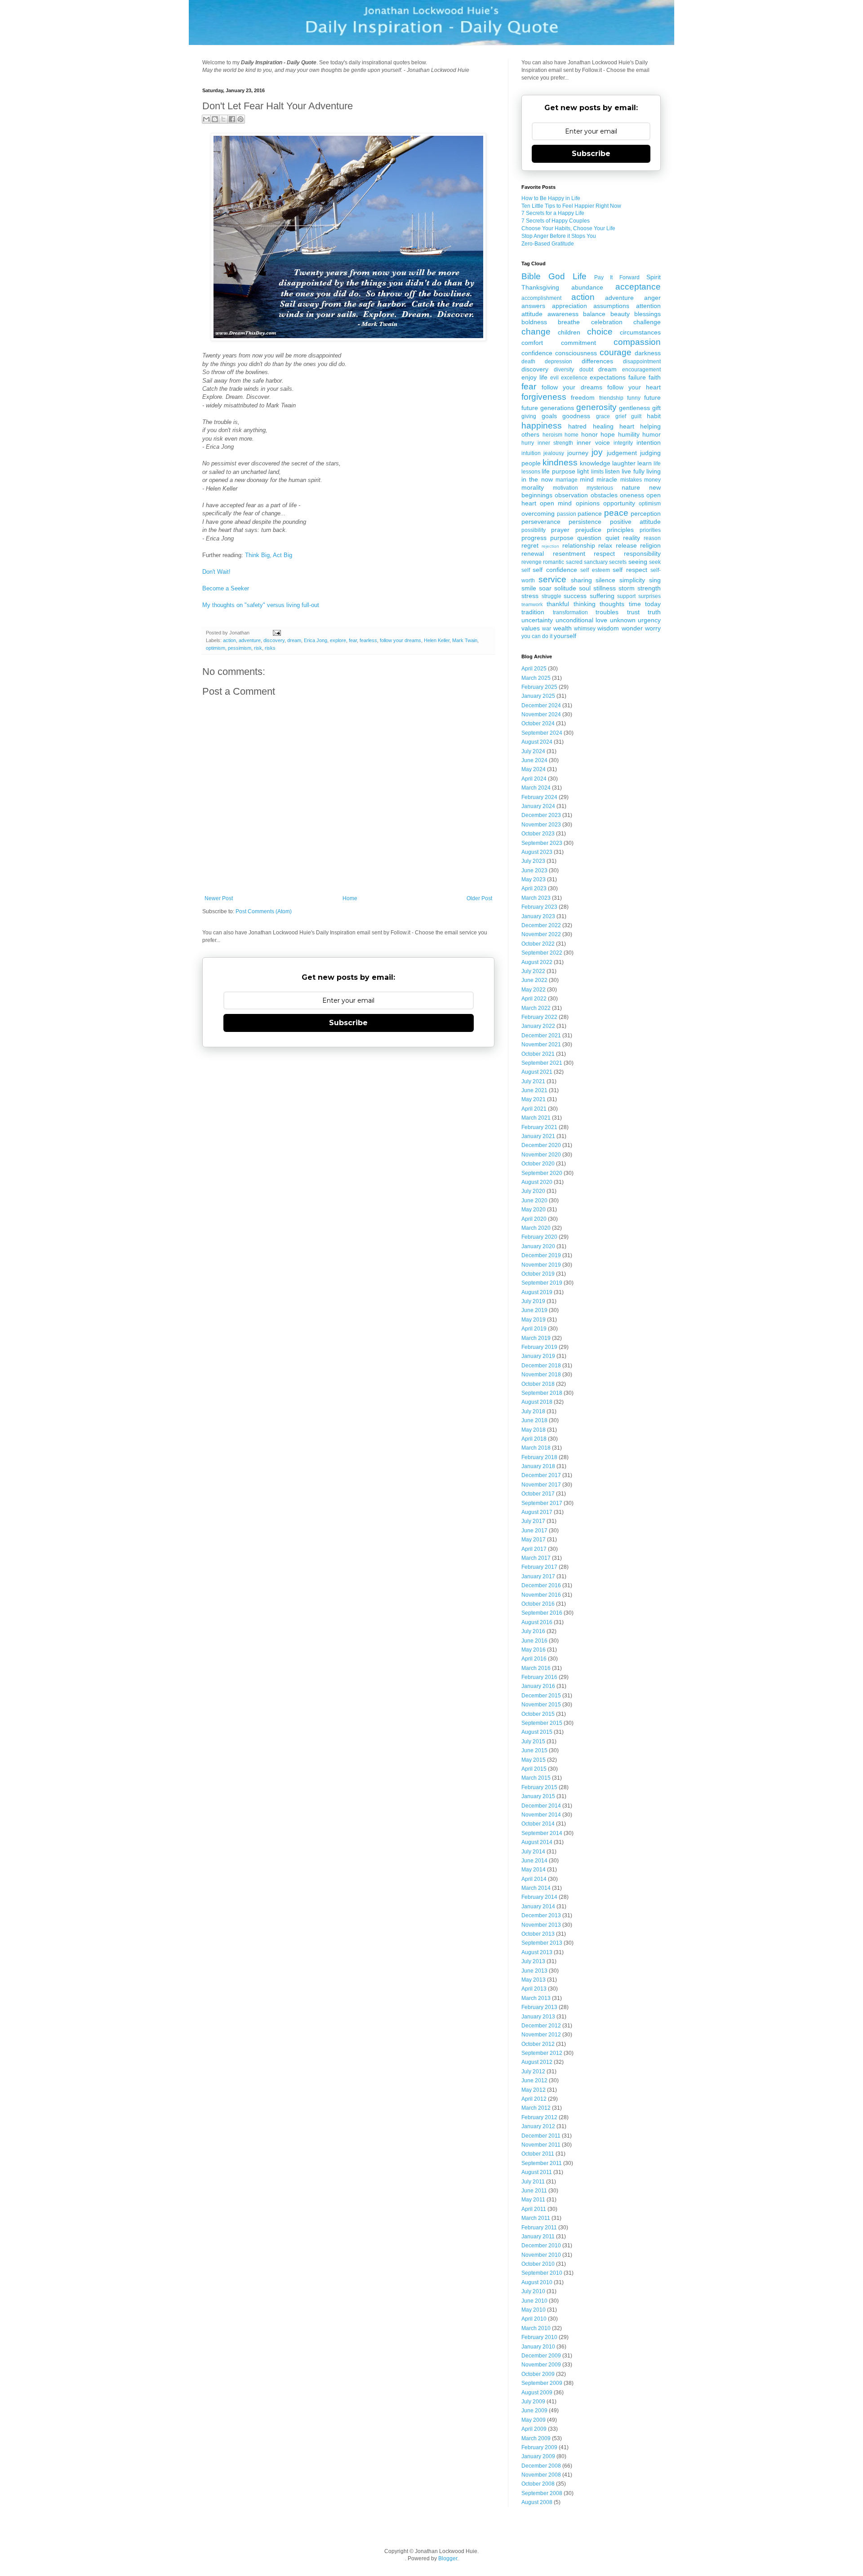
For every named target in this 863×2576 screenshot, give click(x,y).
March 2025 (536, 678)
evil (554, 378)
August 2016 (537, 1622)
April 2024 (534, 779)
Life (580, 276)
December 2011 (541, 2136)
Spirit (654, 277)
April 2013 (534, 1989)
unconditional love (582, 620)
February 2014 (539, 1897)
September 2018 (542, 1393)
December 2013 (541, 1915)
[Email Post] (275, 633)
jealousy (554, 453)
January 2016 (538, 1686)
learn (645, 463)
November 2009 (541, 2365)
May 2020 (534, 1210)
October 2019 (538, 1274)
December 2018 (541, 1366)
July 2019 (533, 1301)
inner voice (593, 442)
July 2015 (533, 1741)
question (589, 538)
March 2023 (536, 898)
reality (632, 538)
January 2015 (538, 1796)
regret (530, 545)
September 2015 (542, 1723)
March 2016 (536, 1668)
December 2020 (541, 1145)
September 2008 (542, 2493)
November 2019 (541, 1265)
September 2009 (542, 2383)
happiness (542, 426)
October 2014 (538, 1824)
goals (549, 416)
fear (353, 640)
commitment (578, 343)
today (653, 604)
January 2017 (538, 1576)
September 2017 (542, 1503)
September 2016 (542, 1613)
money (652, 480)
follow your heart (634, 387)
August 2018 (537, 1402)
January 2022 (538, 1026)
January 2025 (538, 696)
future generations (548, 408)
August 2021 (537, 1072)
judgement (622, 453)
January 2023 (538, 916)
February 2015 (539, 1787)
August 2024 (537, 742)
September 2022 (542, 953)
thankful (558, 604)
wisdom (608, 628)
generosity (596, 407)
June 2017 (534, 1531)
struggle (552, 596)
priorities (650, 530)
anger (652, 298)
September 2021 (542, 1063)
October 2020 (538, 1164)
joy (597, 452)
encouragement (641, 370)
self (526, 570)
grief (621, 416)
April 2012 (534, 2099)
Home (350, 898)
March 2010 (536, 2328)
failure (637, 377)
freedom (583, 397)
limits (597, 472)
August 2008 (537, 2502)
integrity (623, 443)
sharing (581, 580)
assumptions (611, 306)
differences (597, 361)
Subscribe (348, 1023)
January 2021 (538, 1136)
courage (616, 352)
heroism (552, 435)
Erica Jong (316, 640)
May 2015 (534, 1760)
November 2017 (541, 1485)
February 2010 (539, 2337)
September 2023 (542, 843)
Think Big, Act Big (269, 555)
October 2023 (538, 834)
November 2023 (541, 825)
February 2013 (539, 2007)
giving (529, 416)
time (635, 604)
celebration (607, 322)
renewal (533, 554)
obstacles (604, 495)
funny (634, 398)
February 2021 (539, 1127)
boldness (534, 322)
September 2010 (542, 2273)
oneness (632, 495)
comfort (532, 343)
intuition (531, 453)
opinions (588, 503)
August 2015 (537, 1732)
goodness (576, 416)
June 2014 (534, 1861)
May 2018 (534, 1430)
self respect (630, 570)
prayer (560, 530)
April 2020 (534, 1219)
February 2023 (539, 907)
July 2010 (533, 2291)
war (547, 629)
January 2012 (538, 2126)
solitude (565, 588)
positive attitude (635, 522)
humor (652, 434)
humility (629, 434)
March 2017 (536, 1558)
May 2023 (534, 880)
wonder (632, 628)
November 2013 (541, 1925)
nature (631, 487)
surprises (649, 596)
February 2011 (539, 2228)
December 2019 (541, 1255)
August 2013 (537, 1952)
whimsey (585, 629)
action (229, 640)
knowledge (595, 463)
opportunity (619, 503)
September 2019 (542, 1283)
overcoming (538, 513)
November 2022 (541, 934)
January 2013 (538, 2017)
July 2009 (533, 2402)
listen (612, 471)
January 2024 (538, 806)
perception (646, 513)
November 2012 (541, 2035)
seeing (638, 562)
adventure (250, 640)
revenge (532, 562)
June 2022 (534, 980)
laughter (624, 463)
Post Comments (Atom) (264, 911)
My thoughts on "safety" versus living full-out (261, 605)
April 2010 (534, 2319)
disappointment (642, 362)
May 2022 (534, 990)
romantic (554, 562)
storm (627, 588)
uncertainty (537, 620)
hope (608, 434)
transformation (570, 612)
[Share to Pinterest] (240, 119)
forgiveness (544, 397)
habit (654, 416)
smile (529, 588)
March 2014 (536, 1888)
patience (590, 513)
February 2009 (539, 2447)
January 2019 (538, 1356)
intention (649, 442)
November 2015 (541, 1705)
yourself (565, 636)
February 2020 (539, 1237)
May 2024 (534, 769)
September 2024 (542, 733)
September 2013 (542, 1943)
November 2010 (541, 2255)
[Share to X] (223, 119)
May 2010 (534, 2310)
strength (649, 588)
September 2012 (542, 2053)
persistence (585, 522)
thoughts (612, 604)
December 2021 (541, 1036)
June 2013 (534, 1971)
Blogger (448, 2558)
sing (655, 580)
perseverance (541, 522)
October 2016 (538, 1604)
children (569, 332)
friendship (611, 398)
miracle (607, 479)
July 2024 (533, 751)
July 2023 (533, 861)
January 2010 (538, 2347)
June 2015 (534, 1750)
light (583, 471)
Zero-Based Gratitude (548, 244)
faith (655, 377)
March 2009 (536, 2438)
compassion (637, 342)
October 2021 (538, 1054)
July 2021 (533, 1081)
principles (620, 530)
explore (338, 640)
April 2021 (534, 1109)
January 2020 (538, 1246)
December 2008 (541, 2466)
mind (587, 479)
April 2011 (534, 2209)
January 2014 (538, 1906)
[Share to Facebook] (232, 119)
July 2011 (533, 2182)
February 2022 (539, 1017)
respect (604, 554)
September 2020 (542, 1173)
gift (656, 408)
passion (567, 514)
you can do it (537, 636)
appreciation (569, 306)
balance (594, 314)
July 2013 (533, 1961)
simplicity (632, 580)
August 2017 (537, 1512)
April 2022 (534, 999)
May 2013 (534, 1980)
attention (648, 306)
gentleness (634, 408)
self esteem (595, 570)
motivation (565, 488)
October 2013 (538, 1934)
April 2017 (534, 1549)
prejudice (588, 530)
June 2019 (534, 1310)
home (572, 435)
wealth (563, 628)
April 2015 (534, 1769)
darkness (648, 353)
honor (589, 434)
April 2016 (534, 1659)
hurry (528, 443)
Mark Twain (465, 640)
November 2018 (541, 1375)
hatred (577, 426)
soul (585, 588)
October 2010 (538, 2264)
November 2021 (541, 1045)
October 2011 (538, 2154)
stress (530, 596)
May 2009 (534, 2420)
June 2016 (534, 1641)
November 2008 (541, 2475)
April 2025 (534, 669)
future (652, 397)
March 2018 (536, 1448)
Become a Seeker (226, 588)
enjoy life (534, 377)
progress (534, 538)
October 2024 (538, 723)
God (557, 276)
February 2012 (539, 2117)
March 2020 (536, 1228)
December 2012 (541, 2026)
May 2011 (533, 2200)
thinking (585, 604)
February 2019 (539, 1347)
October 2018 (538, 1384)
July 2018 (533, 1411)
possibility (534, 530)
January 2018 (538, 1466)
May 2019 (534, 1320)
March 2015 (536, 1778)
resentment (569, 554)
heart (627, 426)
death (528, 362)
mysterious (600, 488)
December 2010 (541, 2246)
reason (652, 538)
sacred (574, 562)
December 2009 (541, 2356)
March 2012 (536, 2108)
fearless (368, 640)
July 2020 (533, 1191)
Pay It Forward (617, 277)
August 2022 (537, 962)
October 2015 (538, 1714)
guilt (636, 416)
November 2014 (541, 1815)
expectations (608, 377)
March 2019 (536, 1338)
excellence (574, 378)
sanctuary (596, 562)
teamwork (532, 604)
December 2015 (541, 1696)
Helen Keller (437, 640)
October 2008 (538, 2484)
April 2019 (534, 1329)
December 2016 (541, 1585)
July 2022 (533, 971)
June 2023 (534, 871)
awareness (563, 314)
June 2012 (534, 2080)
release (626, 545)
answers (533, 306)
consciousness (576, 353)
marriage (567, 480)
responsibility (642, 554)
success (575, 596)
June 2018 (534, 1420)
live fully (633, 471)
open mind (556, 503)
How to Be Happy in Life (551, 198)
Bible (531, 276)
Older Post (479, 898)
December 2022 (541, 925)
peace (616, 513)
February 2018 (539, 1457)
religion (650, 545)
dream (294, 640)
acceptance (638, 287)
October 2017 (538, 1494)
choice (600, 332)
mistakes (631, 480)
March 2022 (536, 1008)
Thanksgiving (540, 287)
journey (578, 453)
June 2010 (534, 2301)
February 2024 (539, 797)
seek (655, 562)
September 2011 (542, 2163)
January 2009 (538, 2456)
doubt (586, 370)
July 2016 (533, 1631)
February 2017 (539, 1567)
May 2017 (534, 1540)
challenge (647, 322)
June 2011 (534, 2191)
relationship (579, 545)
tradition (533, 612)
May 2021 (534, 1099)
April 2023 (534, 888)
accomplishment (541, 298)
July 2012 (533, 2072)
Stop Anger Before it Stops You (559, 236)
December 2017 (541, 1475)
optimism (216, 648)
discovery (274, 640)
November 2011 (541, 2145)
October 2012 (538, 2044)
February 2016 (539, 1677)
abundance (587, 287)
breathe (569, 322)
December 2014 (541, 1806)
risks (270, 648)
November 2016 (541, 1595)
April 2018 (534, 1439)
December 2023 (541, 815)
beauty (620, 314)
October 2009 (538, 2374)
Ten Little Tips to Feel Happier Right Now (571, 206)
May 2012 (534, 2090)
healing (603, 426)
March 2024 (536, 788)
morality (533, 487)
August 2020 (537, 1182)
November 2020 (541, 1155)
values (531, 628)
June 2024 (534, 760)
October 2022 (538, 944)
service (552, 579)
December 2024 (541, 705)
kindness (560, 462)
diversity (564, 370)
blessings (647, 314)
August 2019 (537, 1292)
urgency (649, 620)
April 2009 (534, 2429)
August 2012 (537, 2062)
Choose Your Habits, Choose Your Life (568, 228)
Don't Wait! (216, 572)
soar (545, 588)
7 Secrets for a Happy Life (553, 213)
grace (603, 416)
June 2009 (534, 2411)
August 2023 (537, 852)
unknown (623, 620)
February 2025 (539, 687)
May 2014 (534, 1870)
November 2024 (541, 714)
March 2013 (536, 1998)
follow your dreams (400, 640)
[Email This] (206, 119)
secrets (618, 562)
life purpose (558, 471)
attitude (532, 314)
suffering (602, 596)
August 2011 (537, 2172)
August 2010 (537, 2282)
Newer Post (219, 898)
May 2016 (534, 1650)
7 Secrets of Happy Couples (556, 221)
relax (605, 545)
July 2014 (533, 1852)
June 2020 (534, 1201)
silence (605, 580)
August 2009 (537, 2393)
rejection (550, 546)
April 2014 (534, 1879)
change (536, 332)
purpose (562, 538)
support (626, 596)
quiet (612, 538)
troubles (607, 612)
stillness (605, 588)
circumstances (640, 332)
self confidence (555, 570)
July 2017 (533, 1521)
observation (571, 495)
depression (558, 362)
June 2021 (534, 1090)
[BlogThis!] (215, 119)
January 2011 (538, 2237)
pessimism (240, 648)
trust (633, 612)
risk (258, 648)
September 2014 (542, 1833)
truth (654, 612)
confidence (537, 353)
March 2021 (536, 1118)
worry (653, 628)
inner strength (556, 443)
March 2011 (536, 2218)
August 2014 (537, 1842)
